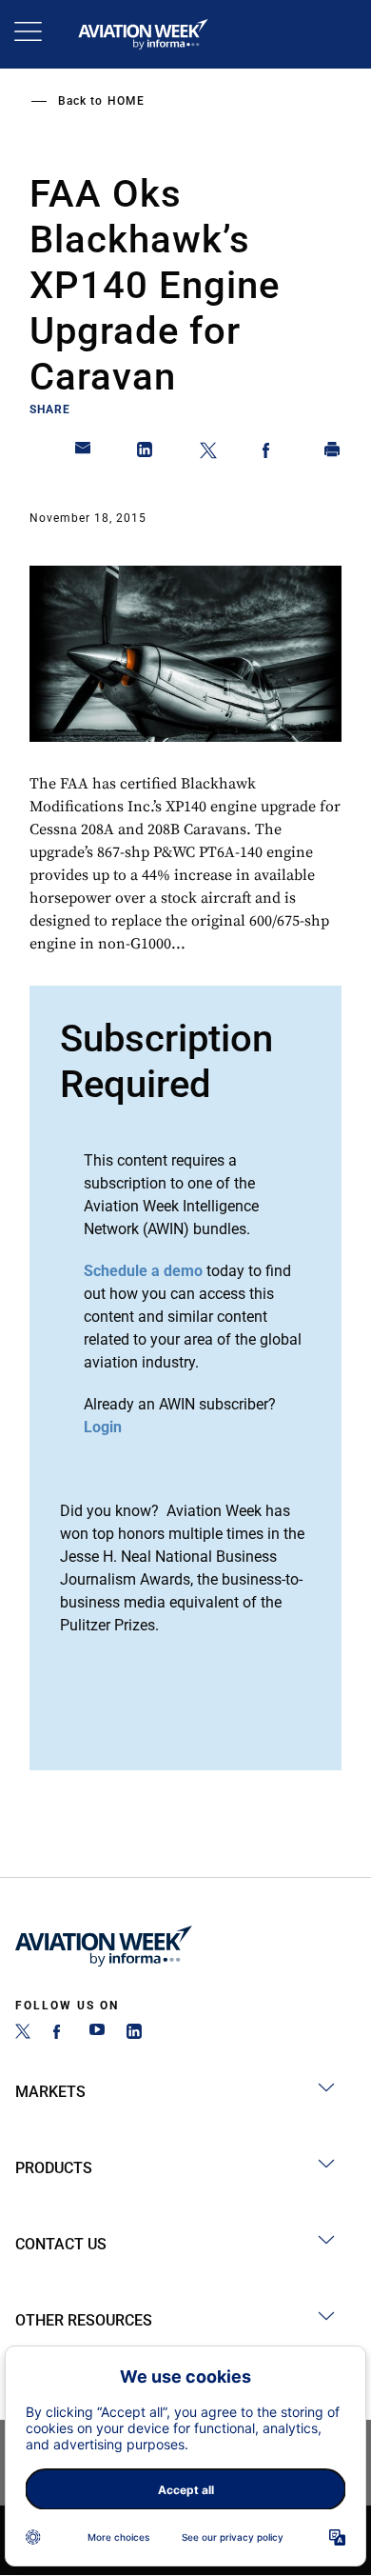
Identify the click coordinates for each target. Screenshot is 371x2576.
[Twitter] (23, 2034)
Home (126, 101)
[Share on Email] (84, 453)
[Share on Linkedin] (146, 453)
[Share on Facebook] (270, 453)
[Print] (333, 453)
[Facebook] (60, 2034)
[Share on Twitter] (208, 453)
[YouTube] (97, 2034)
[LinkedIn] (134, 2034)
